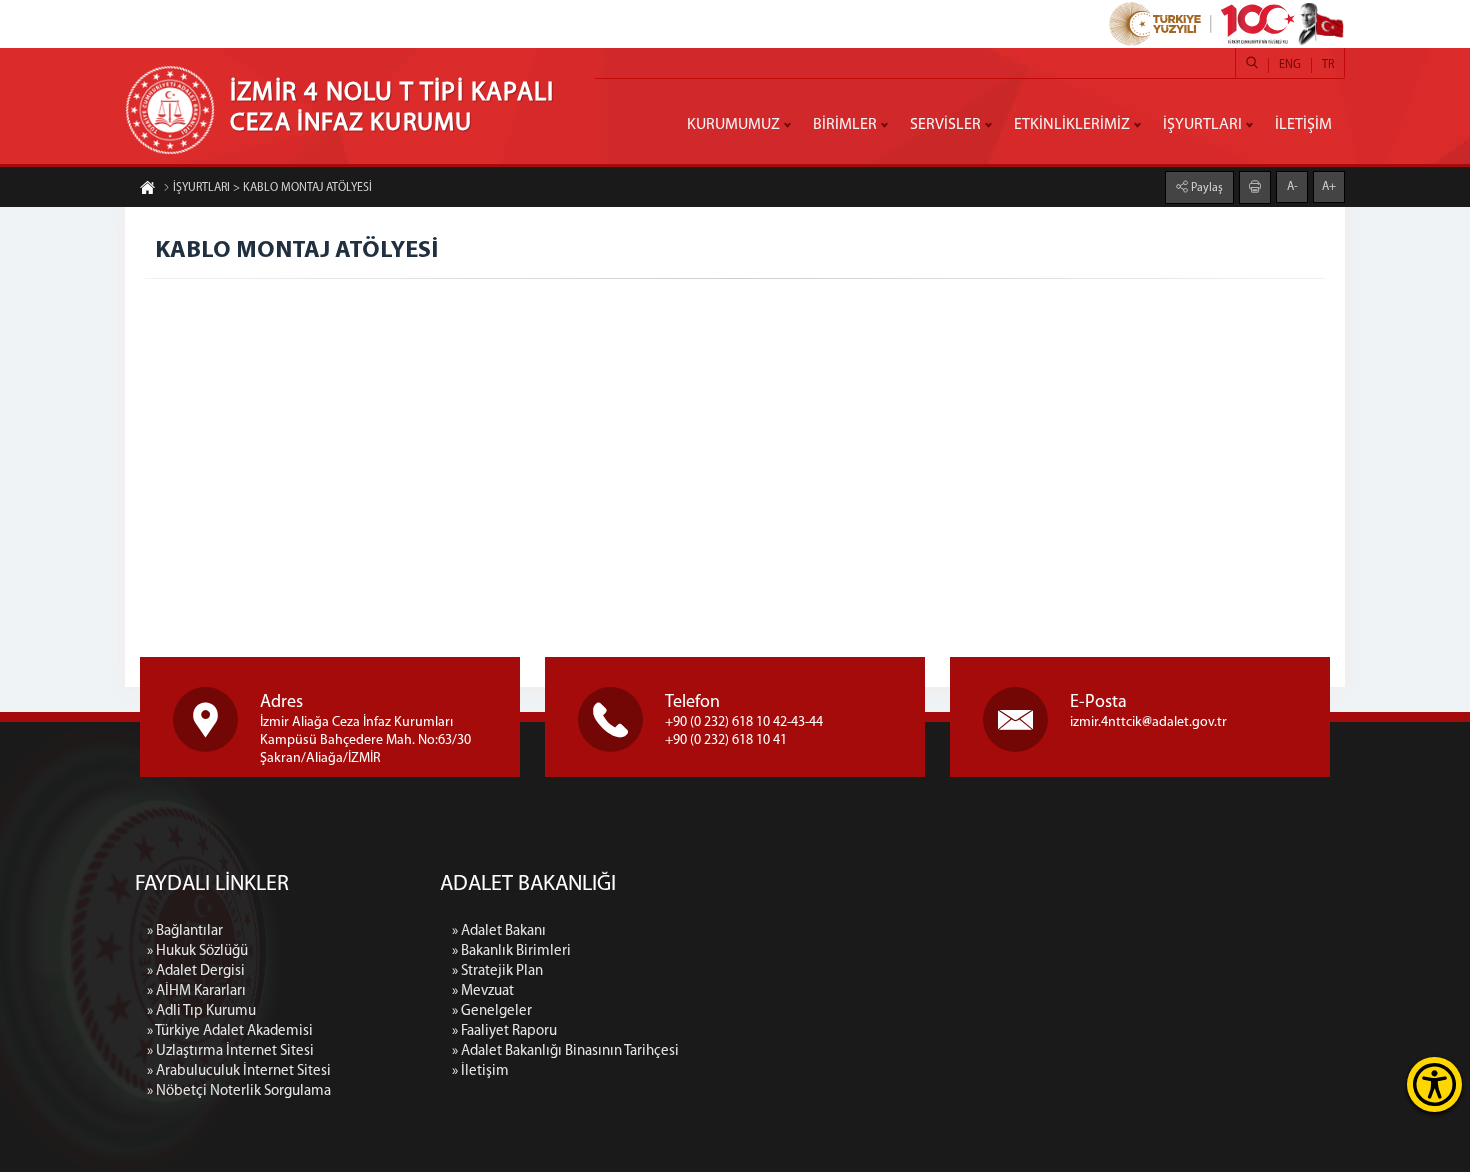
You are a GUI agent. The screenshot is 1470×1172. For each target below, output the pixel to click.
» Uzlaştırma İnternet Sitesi (230, 1051)
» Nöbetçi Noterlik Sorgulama (239, 1091)
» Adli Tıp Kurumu (201, 1011)
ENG (1290, 65)
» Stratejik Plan (497, 971)
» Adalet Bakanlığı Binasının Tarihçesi (565, 1051)
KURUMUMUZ (733, 125)
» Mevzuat (483, 991)
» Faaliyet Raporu (504, 1031)
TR (1328, 65)
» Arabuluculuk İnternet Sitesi (239, 1071)
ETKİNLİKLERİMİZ (1072, 125)
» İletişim (480, 1071)
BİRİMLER (845, 125)
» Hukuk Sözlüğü (197, 951)
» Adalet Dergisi (196, 971)
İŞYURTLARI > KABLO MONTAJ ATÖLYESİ (272, 188)
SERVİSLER (945, 125)
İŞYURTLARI (1202, 125)
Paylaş (1205, 188)
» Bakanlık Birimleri (511, 951)
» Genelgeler (492, 1011)
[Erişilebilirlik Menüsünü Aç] (1434, 1084)
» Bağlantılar (185, 931)
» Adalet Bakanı (499, 931)
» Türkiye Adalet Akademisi (230, 1031)
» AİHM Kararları (196, 991)
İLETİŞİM (1303, 125)
